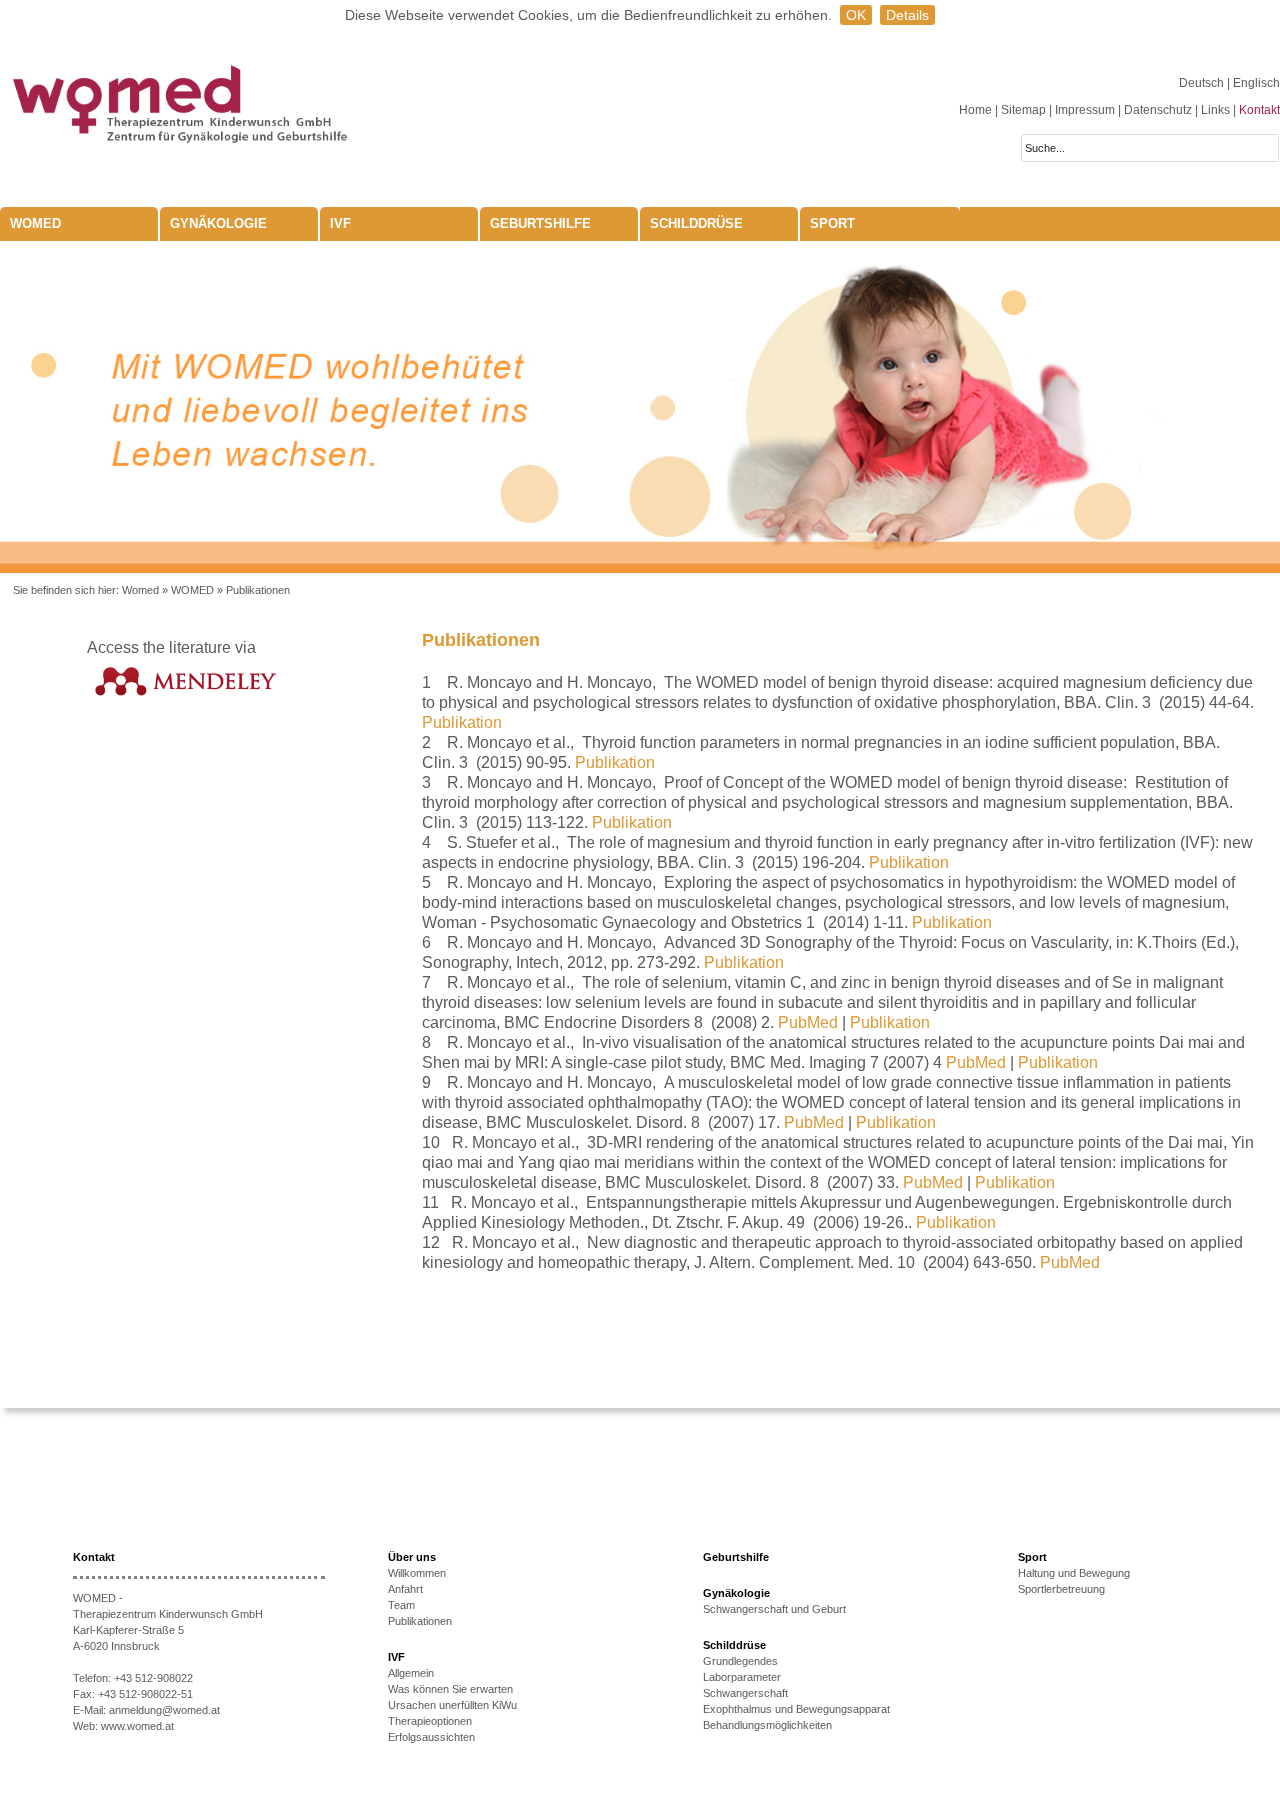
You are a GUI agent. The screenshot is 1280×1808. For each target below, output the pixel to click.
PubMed (808, 1022)
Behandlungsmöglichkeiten (767, 1725)
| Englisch (1253, 83)
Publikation (462, 722)
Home (975, 110)
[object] (640, 407)
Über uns (412, 1557)
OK (856, 15)
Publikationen (258, 590)
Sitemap (1023, 110)
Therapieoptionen (430, 1721)
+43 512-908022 (153, 1678)
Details (907, 15)
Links (1215, 110)
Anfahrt (405, 1589)
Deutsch (1203, 83)
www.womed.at (137, 1726)
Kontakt (1259, 110)
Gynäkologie (218, 223)
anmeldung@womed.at (164, 1710)
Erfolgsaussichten (431, 1737)
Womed (140, 590)
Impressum (1085, 110)
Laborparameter (742, 1677)
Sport (832, 223)
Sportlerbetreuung (1061, 1589)
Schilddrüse (696, 223)
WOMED (35, 223)
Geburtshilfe (540, 223)
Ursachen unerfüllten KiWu (452, 1705)
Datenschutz (1158, 110)
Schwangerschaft (745, 1693)
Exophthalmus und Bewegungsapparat (796, 1709)
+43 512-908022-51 (145, 1694)
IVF (340, 223)
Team (401, 1605)
